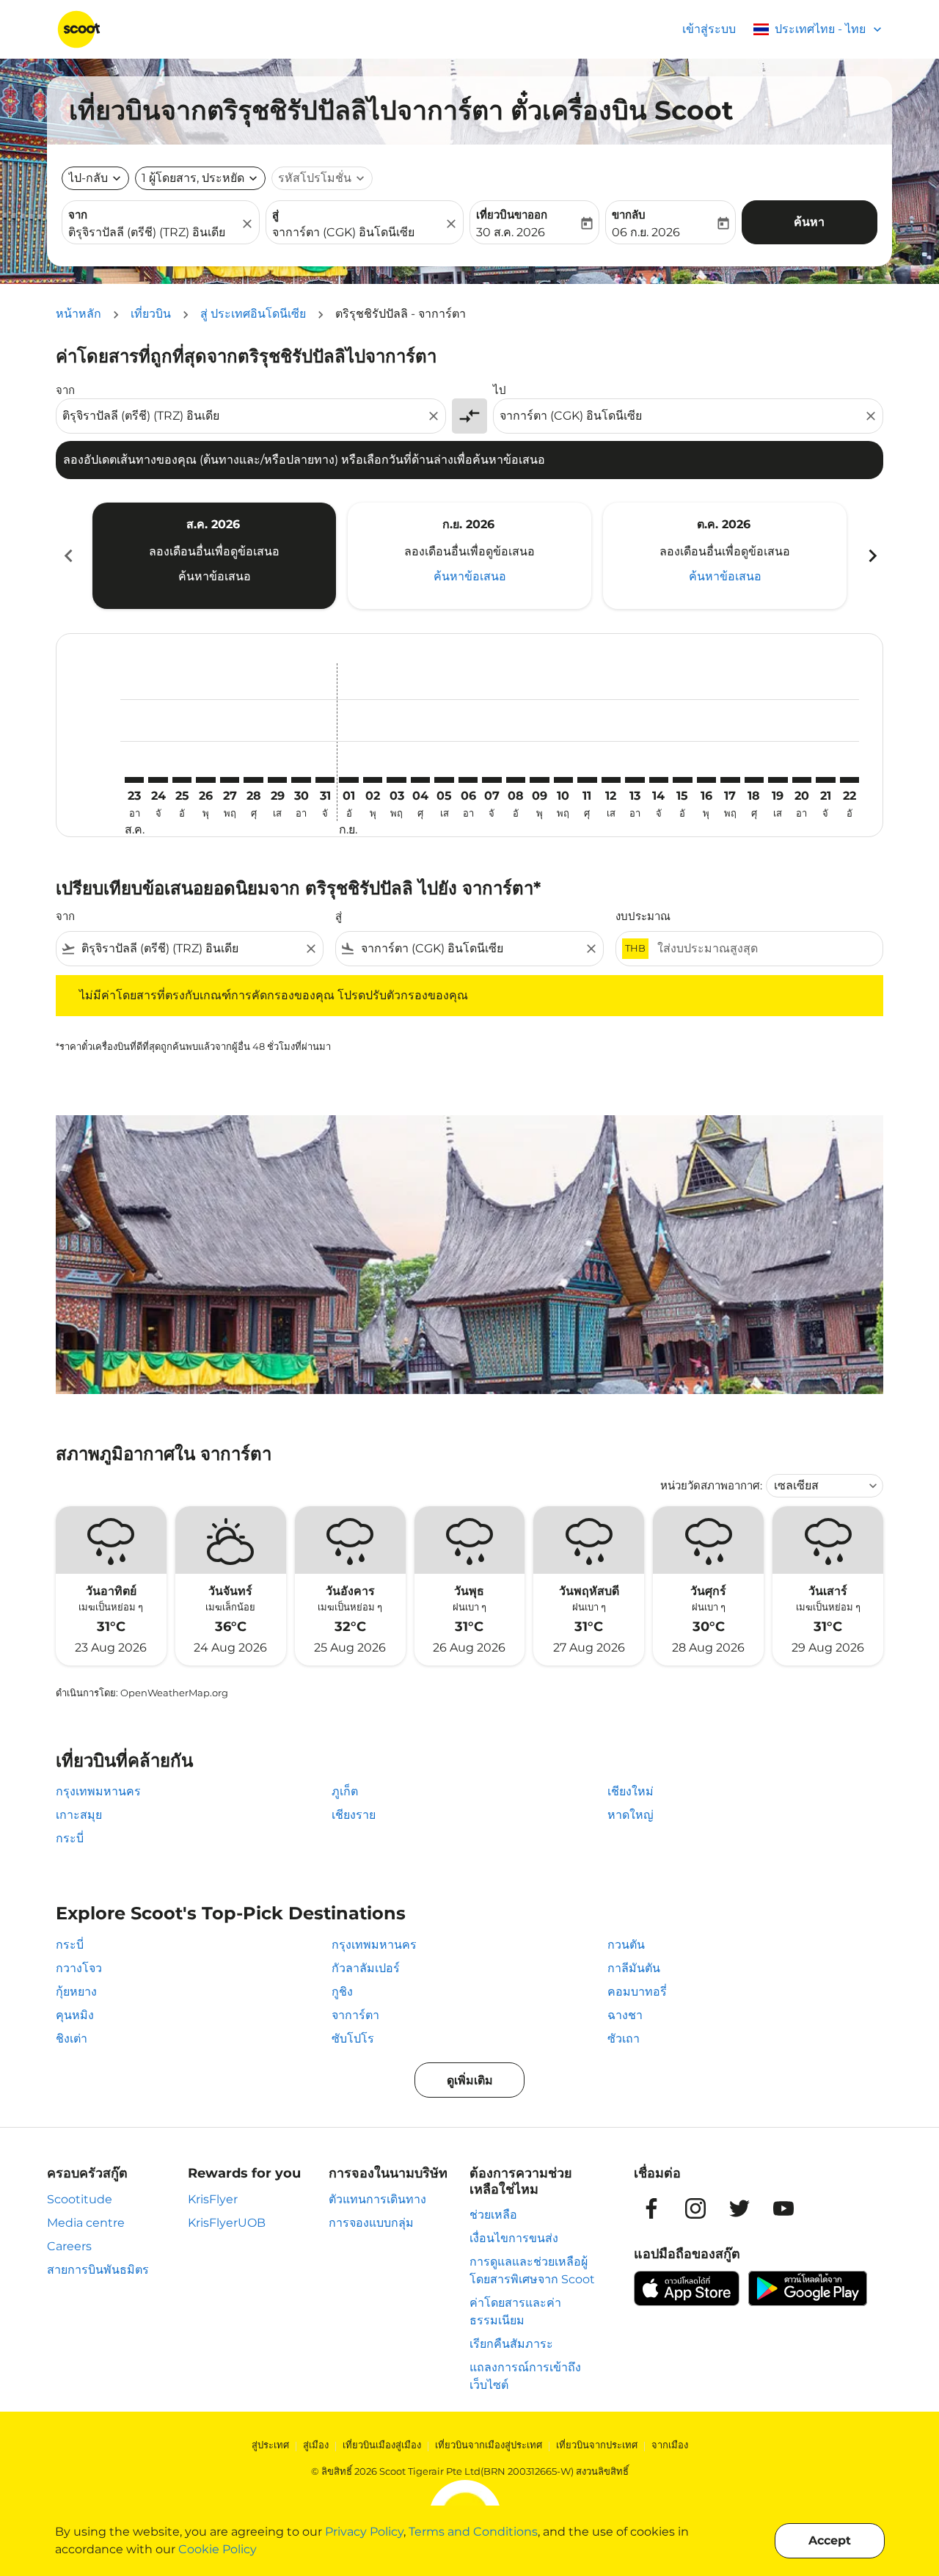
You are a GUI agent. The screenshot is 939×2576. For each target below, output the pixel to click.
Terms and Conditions (473, 2532)
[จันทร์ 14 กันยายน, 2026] (659, 780)
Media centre (86, 2223)
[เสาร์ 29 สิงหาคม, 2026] (277, 780)
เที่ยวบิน (151, 314)
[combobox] (153, 233)
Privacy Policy (364, 2532)
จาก (78, 215)
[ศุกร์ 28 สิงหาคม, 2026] (253, 780)
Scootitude (80, 2199)
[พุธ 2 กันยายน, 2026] (373, 780)
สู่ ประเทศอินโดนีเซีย (253, 314)
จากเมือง (670, 2445)
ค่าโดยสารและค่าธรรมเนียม (515, 2312)
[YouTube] (783, 2208)
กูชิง (342, 1992)
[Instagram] (695, 2208)
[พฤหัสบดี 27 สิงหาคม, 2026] (230, 780)
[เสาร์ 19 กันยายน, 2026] (778, 780)
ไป (500, 390)
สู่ (275, 215)
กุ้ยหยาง (76, 1992)
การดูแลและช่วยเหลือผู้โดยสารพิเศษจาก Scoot (532, 2270)
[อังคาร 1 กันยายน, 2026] (348, 780)
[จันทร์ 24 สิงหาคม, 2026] (158, 780)
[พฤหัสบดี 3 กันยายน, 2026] (396, 780)
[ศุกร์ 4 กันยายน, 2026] (420, 780)
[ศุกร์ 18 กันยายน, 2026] (754, 780)
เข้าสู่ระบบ (709, 29)
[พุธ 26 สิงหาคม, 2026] (205, 780)
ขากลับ (629, 215)
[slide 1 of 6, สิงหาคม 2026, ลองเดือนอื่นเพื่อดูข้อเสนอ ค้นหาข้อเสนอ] (214, 555)
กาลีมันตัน (634, 1968)
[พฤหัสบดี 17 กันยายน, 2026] (730, 780)
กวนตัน (626, 1945)
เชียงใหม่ (631, 1791)
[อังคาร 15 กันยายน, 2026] (682, 780)
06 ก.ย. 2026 (646, 232)
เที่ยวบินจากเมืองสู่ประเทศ (489, 2445)
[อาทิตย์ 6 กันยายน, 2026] (468, 780)
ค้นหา (809, 222)
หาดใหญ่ (631, 1815)
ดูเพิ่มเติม (470, 2080)
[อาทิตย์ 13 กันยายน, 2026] (635, 780)
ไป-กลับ (88, 178)
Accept (830, 2540)
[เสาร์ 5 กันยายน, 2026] (444, 780)
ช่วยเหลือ (493, 2215)
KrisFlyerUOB (227, 2223)
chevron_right (872, 556)
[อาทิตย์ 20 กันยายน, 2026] (802, 780)
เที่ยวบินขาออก (512, 215)
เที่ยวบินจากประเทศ (597, 2445)
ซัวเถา (624, 2039)
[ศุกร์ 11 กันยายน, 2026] (587, 780)
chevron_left (67, 556)
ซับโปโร (353, 2039)
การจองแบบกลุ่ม (371, 2223)
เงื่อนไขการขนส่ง (514, 2238)
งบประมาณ (643, 916)
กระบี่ (70, 1838)
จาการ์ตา (355, 2015)
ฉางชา (625, 2015)
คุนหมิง (75, 2015)
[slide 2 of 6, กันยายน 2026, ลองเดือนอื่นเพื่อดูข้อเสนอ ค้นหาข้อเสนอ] (469, 555)
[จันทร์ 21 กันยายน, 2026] (825, 780)
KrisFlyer (213, 2199)
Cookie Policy (218, 2549)
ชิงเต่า (72, 2039)
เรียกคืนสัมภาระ (511, 2344)
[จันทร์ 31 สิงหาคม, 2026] (325, 780)
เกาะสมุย (79, 1815)
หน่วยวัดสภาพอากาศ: (711, 1485)
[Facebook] (651, 2208)
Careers (69, 2246)
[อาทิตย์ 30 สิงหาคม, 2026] (301, 780)
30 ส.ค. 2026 (511, 232)
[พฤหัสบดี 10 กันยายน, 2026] (563, 780)
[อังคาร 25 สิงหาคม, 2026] (182, 780)
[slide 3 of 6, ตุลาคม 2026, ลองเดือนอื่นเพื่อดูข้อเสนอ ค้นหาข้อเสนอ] (725, 555)
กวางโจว (79, 1968)
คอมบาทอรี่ (637, 1992)
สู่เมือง (316, 2445)
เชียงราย (354, 1815)
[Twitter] (739, 2208)
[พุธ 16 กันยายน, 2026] (706, 780)
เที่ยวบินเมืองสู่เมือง (382, 2445)
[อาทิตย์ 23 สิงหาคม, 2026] (134, 780)
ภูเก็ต (345, 1791)
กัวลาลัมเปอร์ (366, 1968)
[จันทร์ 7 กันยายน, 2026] (492, 780)
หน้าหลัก (78, 314)
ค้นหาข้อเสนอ (215, 576)
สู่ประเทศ (270, 2445)
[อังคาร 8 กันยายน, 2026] (516, 780)
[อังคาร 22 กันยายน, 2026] (850, 780)
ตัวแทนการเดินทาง (377, 2199)
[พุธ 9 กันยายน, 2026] (539, 780)
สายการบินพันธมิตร (98, 2270)
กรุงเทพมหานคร (98, 1791)
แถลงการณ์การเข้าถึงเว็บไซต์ (525, 2376)
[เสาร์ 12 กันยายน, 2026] (611, 780)
